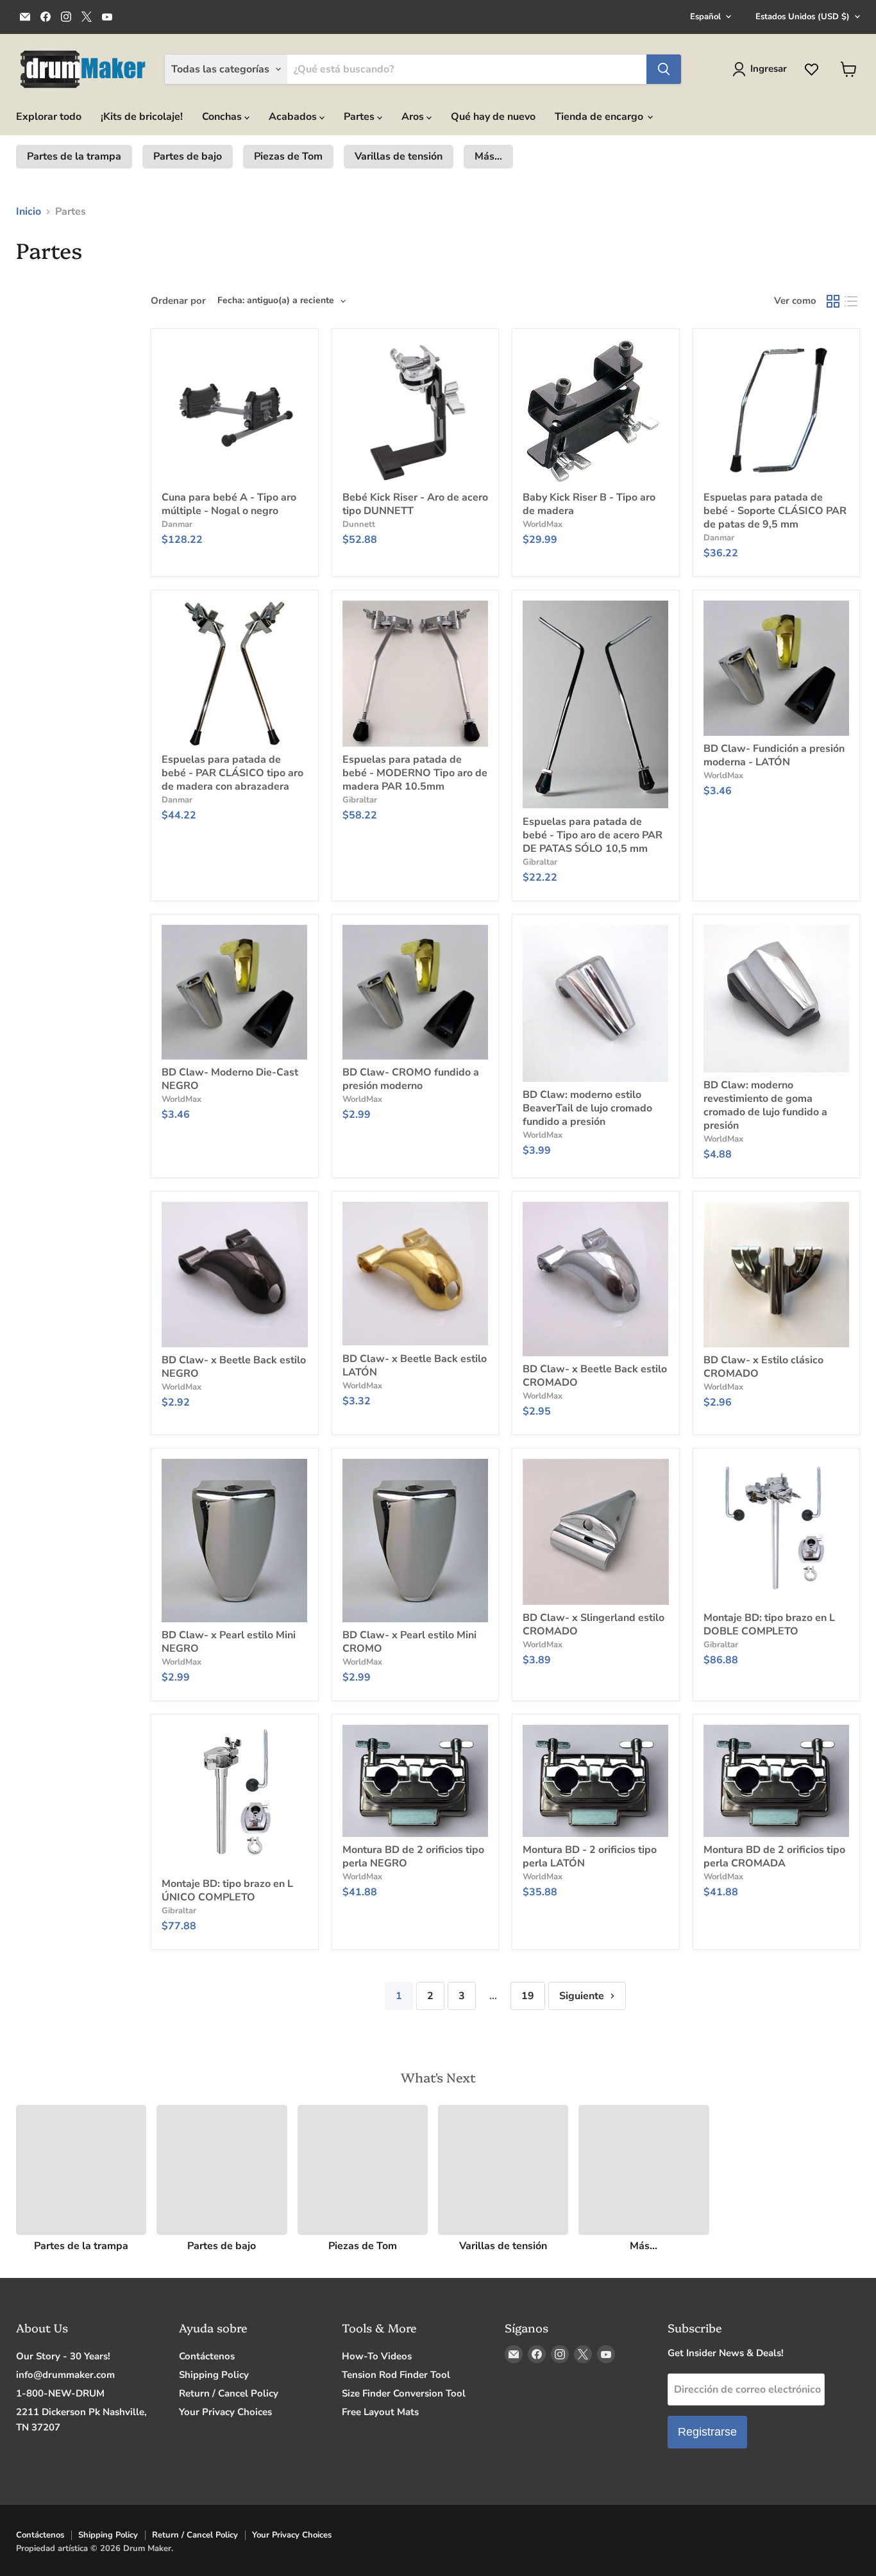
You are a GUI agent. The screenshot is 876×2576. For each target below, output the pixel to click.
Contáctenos (207, 2356)
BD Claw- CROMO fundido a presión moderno (411, 1079)
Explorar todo (49, 117)
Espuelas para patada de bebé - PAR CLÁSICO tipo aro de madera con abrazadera (232, 773)
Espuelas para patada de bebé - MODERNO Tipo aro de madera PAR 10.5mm (415, 773)
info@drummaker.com (65, 2375)
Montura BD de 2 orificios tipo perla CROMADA (774, 1857)
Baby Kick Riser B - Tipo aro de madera (589, 504)
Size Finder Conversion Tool (404, 2393)
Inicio (29, 212)
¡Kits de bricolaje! (142, 117)
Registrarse (707, 2432)
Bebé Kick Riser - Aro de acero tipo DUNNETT (415, 504)
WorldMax (543, 524)
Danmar (177, 524)
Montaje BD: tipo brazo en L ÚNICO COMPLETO (227, 1890)
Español (705, 17)
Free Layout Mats (380, 2412)
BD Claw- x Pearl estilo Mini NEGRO (229, 1642)
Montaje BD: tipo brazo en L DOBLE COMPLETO (769, 1625)
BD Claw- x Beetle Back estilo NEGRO (234, 1367)
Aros (414, 117)
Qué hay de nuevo (493, 117)
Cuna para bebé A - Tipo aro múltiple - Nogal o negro (229, 504)
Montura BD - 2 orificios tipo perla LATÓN (590, 1857)
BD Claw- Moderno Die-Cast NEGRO (230, 1079)
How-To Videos (377, 2356)
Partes (360, 117)
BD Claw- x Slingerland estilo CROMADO (594, 1625)
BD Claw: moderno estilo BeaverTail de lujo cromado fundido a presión (587, 1108)
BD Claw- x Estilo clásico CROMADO (763, 1367)
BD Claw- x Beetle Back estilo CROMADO (595, 1376)
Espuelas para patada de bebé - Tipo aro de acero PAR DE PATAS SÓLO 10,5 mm (593, 835)
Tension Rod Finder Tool (396, 2375)
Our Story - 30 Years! (63, 2356)
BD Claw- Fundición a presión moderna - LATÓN (774, 755)
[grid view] (833, 301)
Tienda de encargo (600, 117)
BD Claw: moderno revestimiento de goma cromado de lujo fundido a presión (765, 1105)
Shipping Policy (214, 2375)
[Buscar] (664, 69)
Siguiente (583, 1996)
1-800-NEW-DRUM (60, 2393)
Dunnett (359, 524)
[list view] (851, 301)
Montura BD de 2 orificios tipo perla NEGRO (413, 1857)
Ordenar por (178, 301)
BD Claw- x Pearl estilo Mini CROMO (409, 1642)
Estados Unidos (803, 17)
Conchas (223, 117)
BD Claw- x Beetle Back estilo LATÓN (415, 1366)
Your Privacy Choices (225, 2412)
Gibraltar (360, 800)
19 (528, 1996)
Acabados (294, 117)
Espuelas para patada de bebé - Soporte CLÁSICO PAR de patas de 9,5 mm (775, 511)
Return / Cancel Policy (229, 2393)
